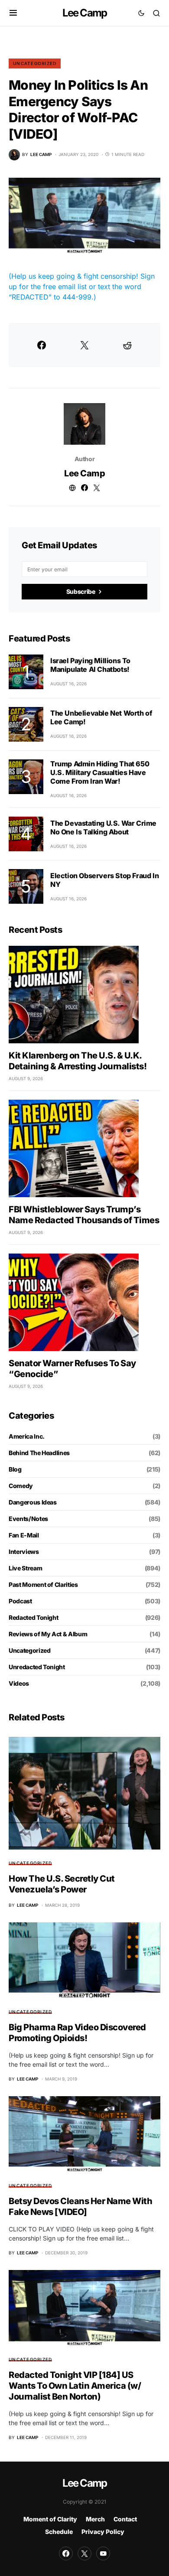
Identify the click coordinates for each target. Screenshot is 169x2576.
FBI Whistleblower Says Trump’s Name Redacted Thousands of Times (84, 1215)
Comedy (21, 1486)
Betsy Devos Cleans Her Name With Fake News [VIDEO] (80, 2206)
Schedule (59, 2532)
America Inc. (27, 1436)
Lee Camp (85, 13)
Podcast (20, 1601)
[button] (13, 13)
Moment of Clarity (50, 2519)
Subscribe (81, 591)
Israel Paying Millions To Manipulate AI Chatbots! (90, 665)
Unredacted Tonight (37, 1667)
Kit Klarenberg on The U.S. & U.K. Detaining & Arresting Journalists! (78, 1061)
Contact (125, 2519)
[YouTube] (103, 2553)
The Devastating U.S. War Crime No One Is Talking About (103, 827)
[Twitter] (84, 2553)
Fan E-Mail (24, 1535)
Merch (95, 2519)
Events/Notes (28, 1519)
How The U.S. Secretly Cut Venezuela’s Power (62, 1884)
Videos (19, 1683)
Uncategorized (35, 63)
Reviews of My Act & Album (48, 1634)
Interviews (24, 1552)
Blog (15, 1469)
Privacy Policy (103, 2532)
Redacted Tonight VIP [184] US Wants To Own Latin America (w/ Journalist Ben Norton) (75, 2386)
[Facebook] (66, 2553)
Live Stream (25, 1568)
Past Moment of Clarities (43, 1584)
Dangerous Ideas (33, 1502)
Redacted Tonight (33, 1617)
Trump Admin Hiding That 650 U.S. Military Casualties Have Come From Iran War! (100, 772)
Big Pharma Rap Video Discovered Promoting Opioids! (77, 2033)
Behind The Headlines (39, 1453)
